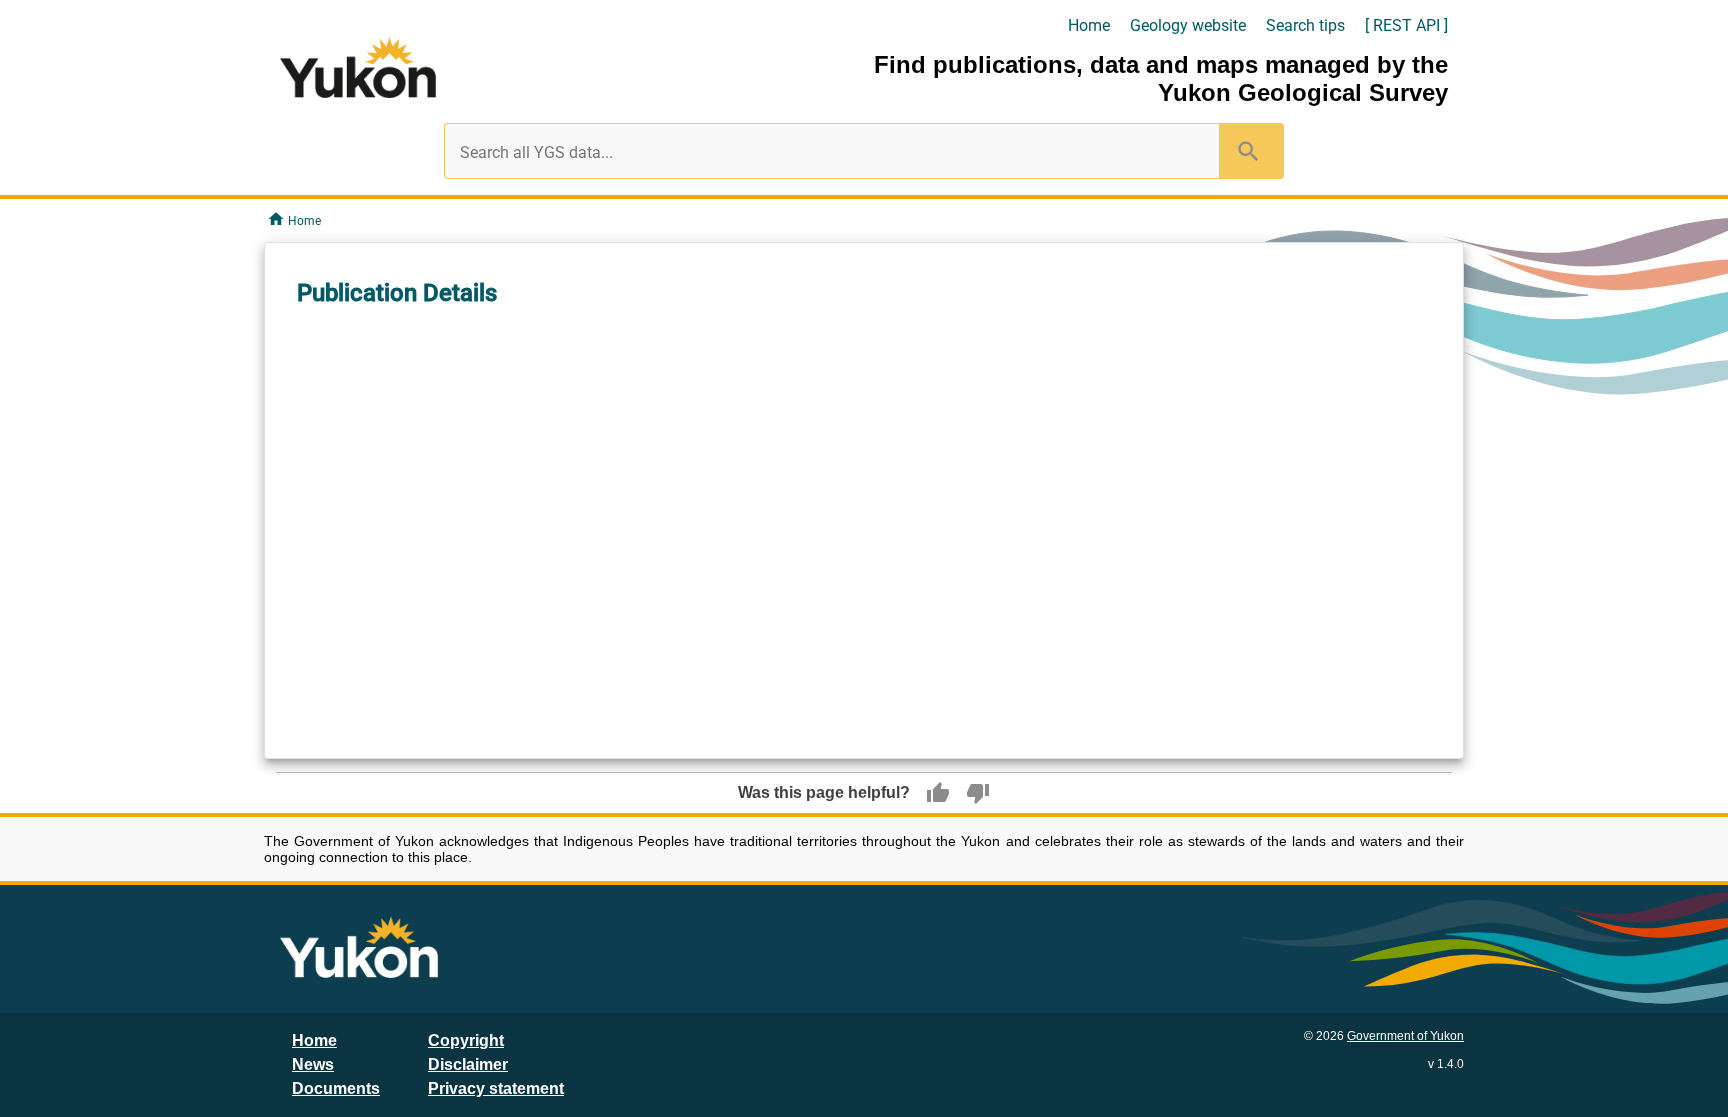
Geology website (1188, 25)
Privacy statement (496, 1088)
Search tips (1305, 25)
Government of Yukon (1405, 1036)
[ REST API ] (1406, 25)
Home (1089, 25)
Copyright (466, 1040)
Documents (336, 1088)
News (313, 1064)
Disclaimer (468, 1064)
